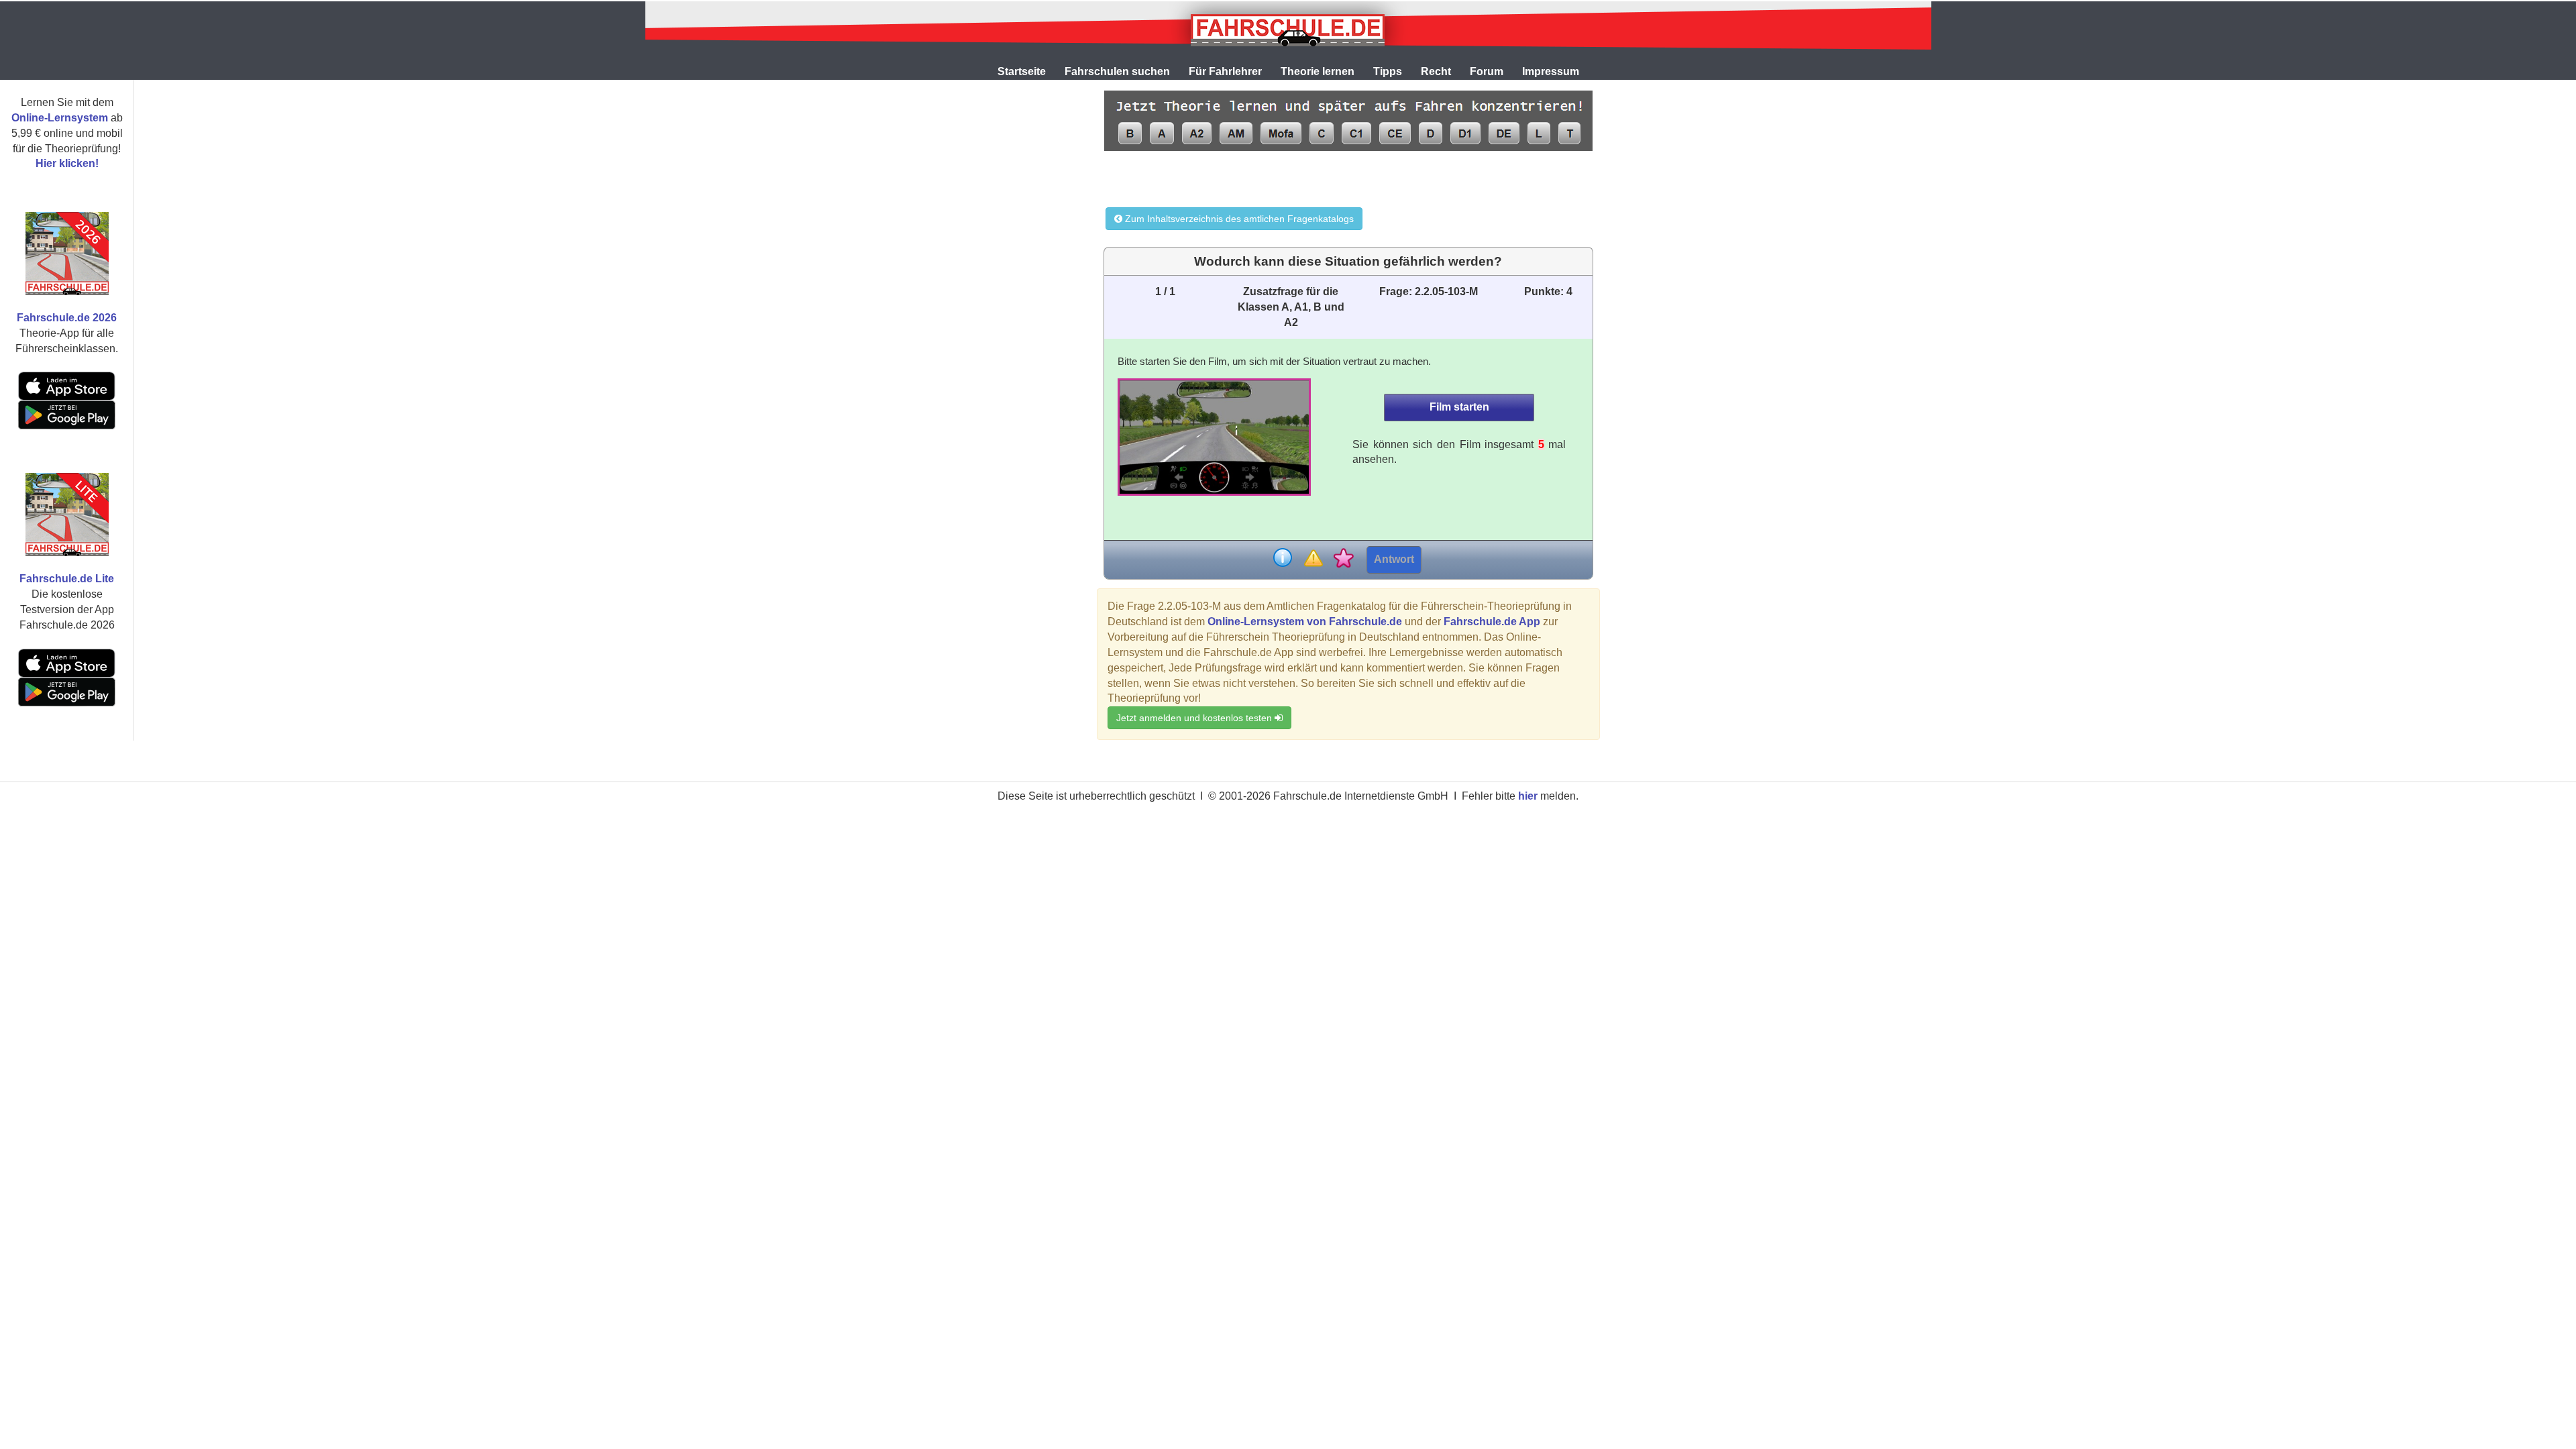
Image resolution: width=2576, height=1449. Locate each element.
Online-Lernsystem (60, 118)
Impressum (1551, 71)
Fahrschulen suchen (1117, 71)
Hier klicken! (67, 163)
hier (1528, 796)
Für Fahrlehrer (1225, 71)
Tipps (1388, 71)
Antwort (1394, 559)
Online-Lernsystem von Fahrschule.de (1305, 622)
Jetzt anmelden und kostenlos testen (1195, 718)
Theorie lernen (1318, 71)
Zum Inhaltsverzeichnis (1238, 219)
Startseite (1022, 71)
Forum (1487, 71)
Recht (1436, 71)
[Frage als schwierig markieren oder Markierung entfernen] (1313, 559)
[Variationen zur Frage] (1343, 559)
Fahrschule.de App (1492, 622)
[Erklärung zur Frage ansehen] (1283, 559)
